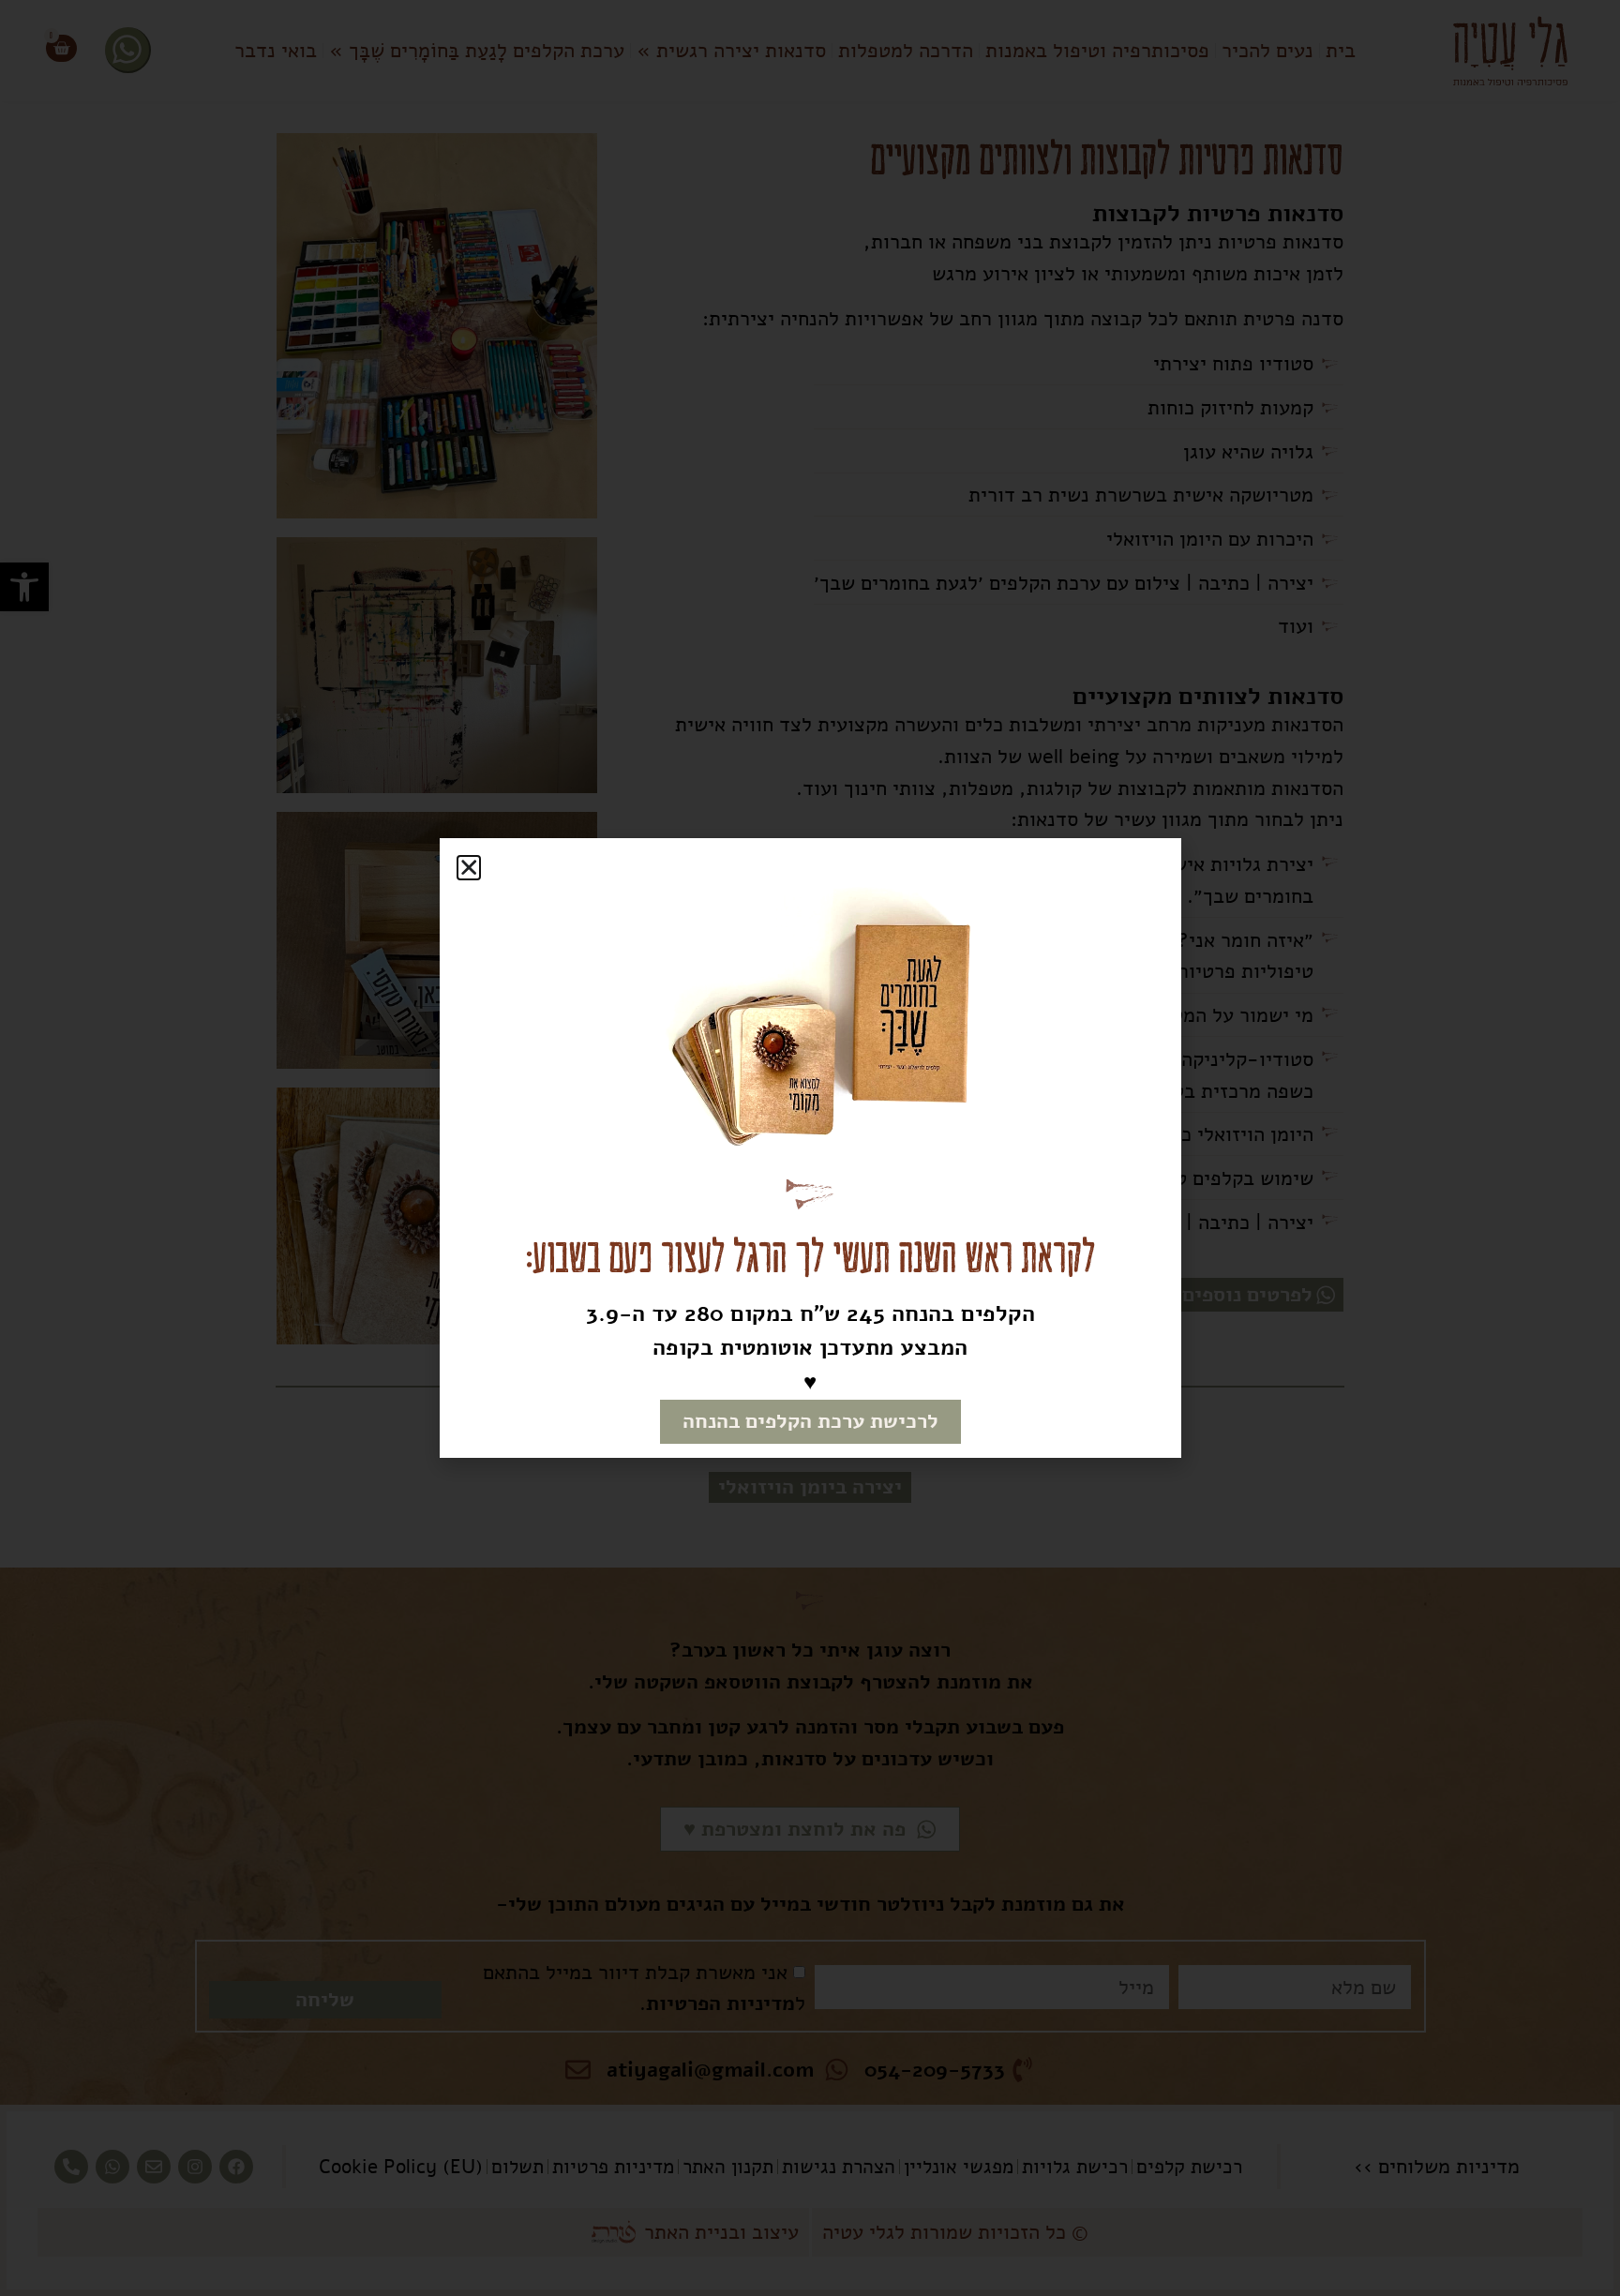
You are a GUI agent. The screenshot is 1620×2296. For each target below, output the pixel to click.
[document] (810, 1148)
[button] (469, 867)
